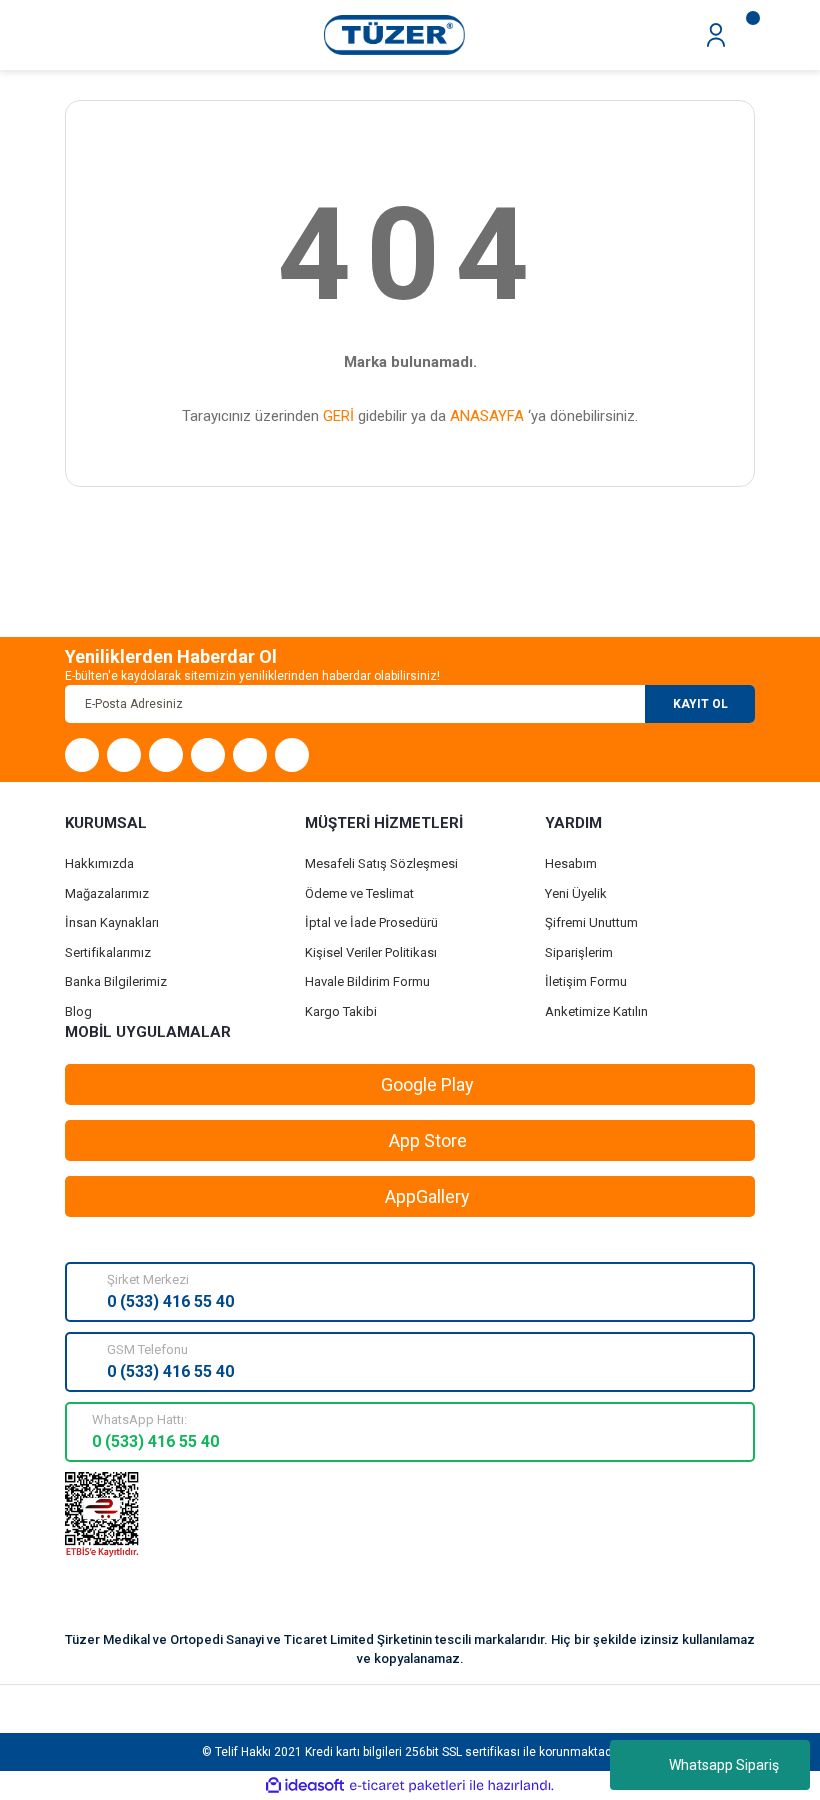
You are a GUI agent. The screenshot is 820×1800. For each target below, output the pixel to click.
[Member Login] (716, 34)
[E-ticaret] (407, 1786)
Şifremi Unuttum (591, 922)
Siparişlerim (579, 952)
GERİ (338, 416)
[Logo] (394, 34)
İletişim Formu (586, 981)
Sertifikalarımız (108, 952)
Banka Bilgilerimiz (116, 981)
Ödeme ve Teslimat (359, 893)
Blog (78, 1011)
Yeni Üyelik (576, 893)
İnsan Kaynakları (112, 922)
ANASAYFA (487, 416)
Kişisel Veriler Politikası (371, 952)
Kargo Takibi (341, 1011)
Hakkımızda (99, 863)
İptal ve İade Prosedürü (371, 922)
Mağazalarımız (107, 893)
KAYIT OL (700, 704)
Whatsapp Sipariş (724, 1765)
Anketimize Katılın (596, 1011)
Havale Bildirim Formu (367, 981)
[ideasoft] (305, 1785)
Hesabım (571, 863)
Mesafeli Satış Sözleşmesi (381, 863)
